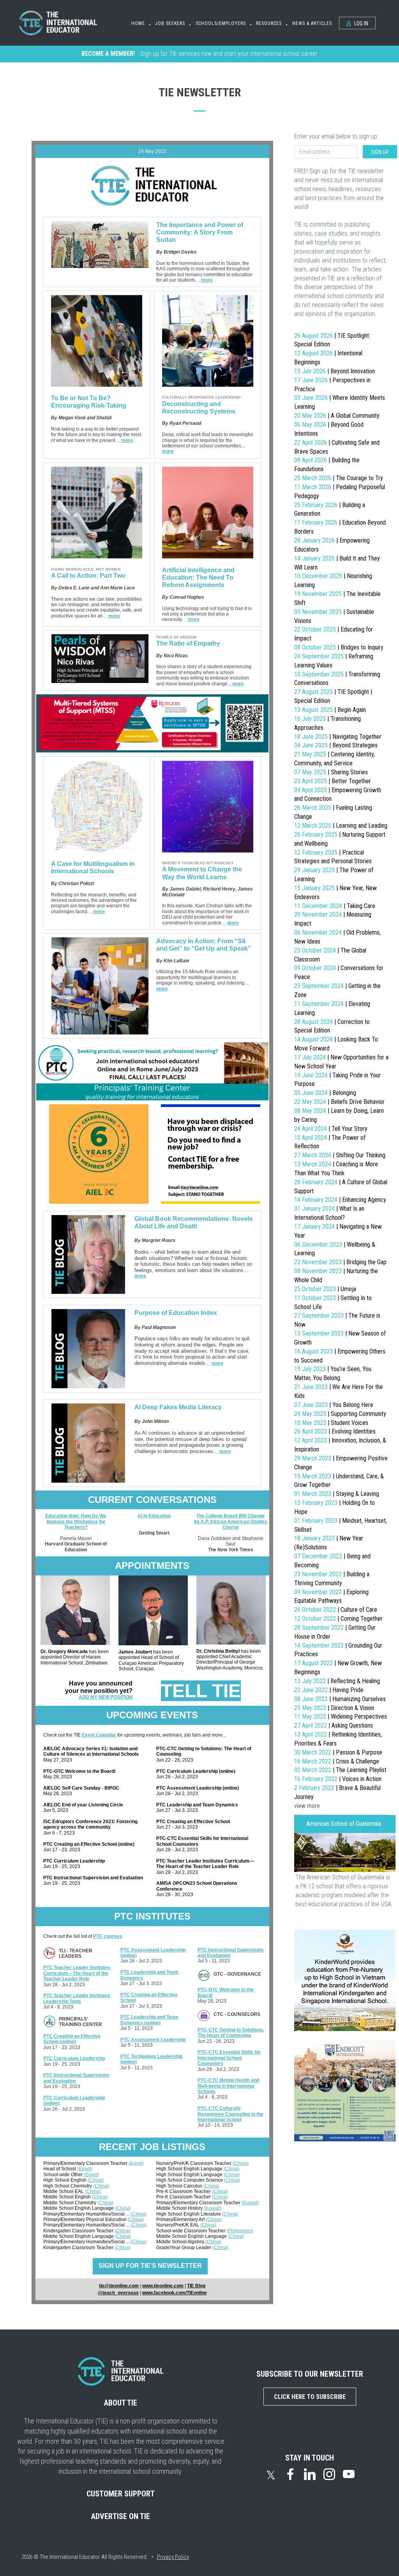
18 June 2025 (338, 737)
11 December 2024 (335, 906)
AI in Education (154, 1516)
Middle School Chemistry (70, 2203)
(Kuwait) (250, 2203)
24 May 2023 (340, 1414)
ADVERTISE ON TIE (121, 2516)
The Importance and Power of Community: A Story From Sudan (200, 232)
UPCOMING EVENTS (152, 1715)
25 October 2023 (325, 1289)
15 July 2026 (335, 371)
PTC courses (108, 1936)
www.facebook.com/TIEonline (175, 2293)
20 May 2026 (337, 416)
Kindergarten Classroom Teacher (79, 2231)
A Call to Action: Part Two (88, 576)
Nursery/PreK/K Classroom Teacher (194, 2163)
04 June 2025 (336, 745)
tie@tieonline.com (119, 2286)
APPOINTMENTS (152, 1566)
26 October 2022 (336, 1610)
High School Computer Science (190, 2180)
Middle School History (180, 2208)
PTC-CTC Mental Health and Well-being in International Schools (228, 2086)
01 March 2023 (337, 1494)
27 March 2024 (340, 1155)
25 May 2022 (334, 1708)
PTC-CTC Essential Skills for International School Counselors (229, 2058)
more (207, 280)
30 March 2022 (338, 1752)
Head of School (60, 2169)
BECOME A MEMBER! (108, 54)
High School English (65, 2180)
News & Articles (312, 23)
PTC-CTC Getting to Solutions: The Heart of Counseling (231, 2033)
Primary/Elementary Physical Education (86, 2219)
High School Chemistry (68, 2186)
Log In (361, 23)
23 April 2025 (333, 781)
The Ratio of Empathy (188, 643)
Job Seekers (170, 23)
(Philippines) (240, 2231)
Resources (269, 23)
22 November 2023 (340, 1262)
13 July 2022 (337, 1681)
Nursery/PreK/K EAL (178, 2225)
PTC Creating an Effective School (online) (72, 2039)
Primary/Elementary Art (181, 2219)
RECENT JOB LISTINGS (152, 2147)
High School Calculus (180, 2186)
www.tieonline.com (163, 2286)
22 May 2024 (339, 1102)
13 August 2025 (330, 710)
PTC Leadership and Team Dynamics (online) (149, 2020)
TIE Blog (196, 2286)
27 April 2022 (334, 1725)
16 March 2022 (337, 1761)
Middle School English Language (79, 2208)
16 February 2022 (338, 1779)
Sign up (380, 152)
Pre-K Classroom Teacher (184, 2191)
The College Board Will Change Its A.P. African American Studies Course (231, 1521)
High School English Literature (189, 2214)
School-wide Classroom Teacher (191, 2231)
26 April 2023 (335, 1431)
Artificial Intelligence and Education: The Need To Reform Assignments (198, 577)
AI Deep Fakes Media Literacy (178, 1407)
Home (138, 23)
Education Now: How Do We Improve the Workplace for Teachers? (76, 1521)
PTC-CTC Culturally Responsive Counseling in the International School (230, 2114)
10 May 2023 (331, 1423)
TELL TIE (201, 1691)
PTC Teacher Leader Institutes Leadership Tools (77, 1998)
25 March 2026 (339, 478)
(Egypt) (136, 2163)
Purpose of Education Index (176, 1313)
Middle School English (68, 2197)
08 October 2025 (339, 647)
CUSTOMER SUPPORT (121, 2494)
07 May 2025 (331, 772)
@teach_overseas (118, 2293)
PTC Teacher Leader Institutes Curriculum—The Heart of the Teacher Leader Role (77, 1973)
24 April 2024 (331, 1129)
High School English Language (190, 2169)
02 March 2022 (340, 1770)
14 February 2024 (340, 1200)
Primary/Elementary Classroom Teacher (86, 2163)
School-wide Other (64, 2175)
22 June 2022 (329, 1690)
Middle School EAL (64, 2191)
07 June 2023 (334, 1405)
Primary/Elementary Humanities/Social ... (87, 2214)
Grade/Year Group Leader (184, 2248)
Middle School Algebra (181, 2242)
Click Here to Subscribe (310, 2397)
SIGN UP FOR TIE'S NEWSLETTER (150, 2266)
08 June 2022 (340, 1699)
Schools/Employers (221, 23)
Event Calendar (99, 1735)
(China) (96, 2180)
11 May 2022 (341, 1716)
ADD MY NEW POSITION (106, 1697)
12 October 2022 (338, 1619)
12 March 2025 (341, 826)
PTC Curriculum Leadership (74, 2058)
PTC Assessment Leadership (153, 2040)
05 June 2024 (325, 1093)
